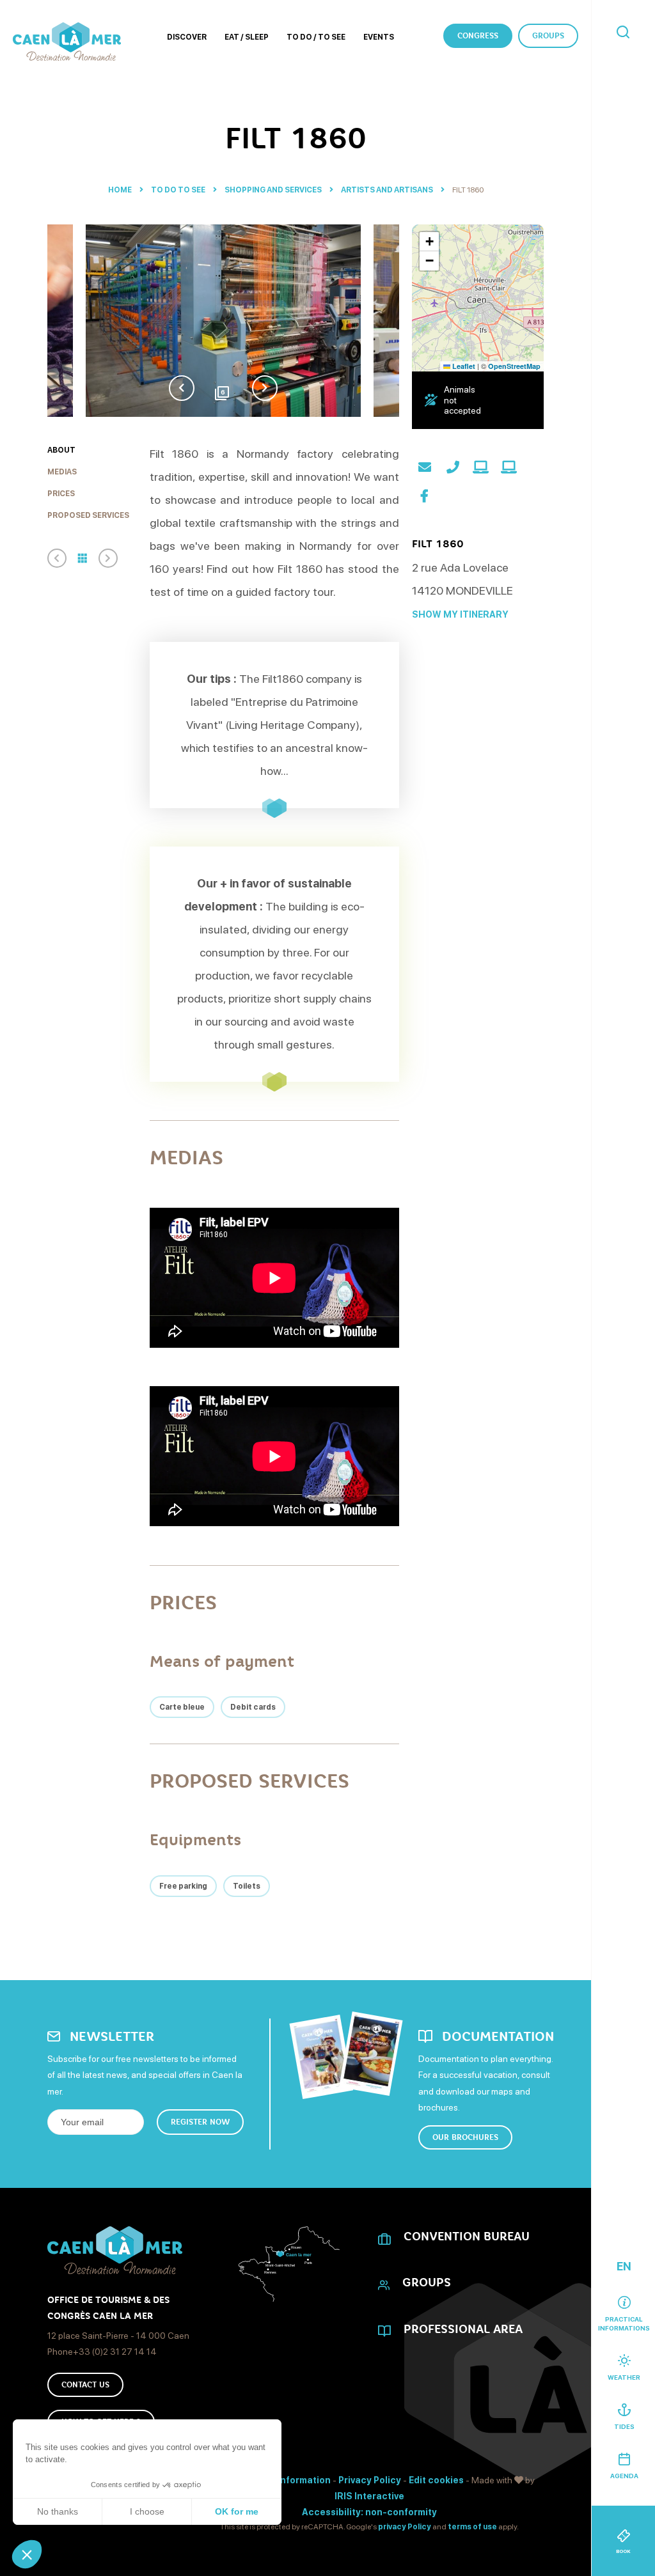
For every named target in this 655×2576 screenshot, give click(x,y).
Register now (200, 2122)
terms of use (472, 2527)
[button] (27, 2554)
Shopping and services (274, 190)
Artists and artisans (388, 190)
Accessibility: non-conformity (369, 2512)
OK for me (237, 2511)
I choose (147, 2511)
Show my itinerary (460, 614)
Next (265, 388)
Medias (62, 472)
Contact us (85, 2385)
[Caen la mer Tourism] (67, 42)
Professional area (463, 2329)
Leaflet (463, 366)
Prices (61, 494)
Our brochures (465, 2137)
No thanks (58, 2511)
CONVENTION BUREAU (467, 2236)
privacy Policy (405, 2527)
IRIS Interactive (369, 2496)
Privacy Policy (370, 2480)
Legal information (291, 2480)
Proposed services (88, 515)
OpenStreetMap (514, 366)
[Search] (623, 33)
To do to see (179, 190)
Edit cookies (436, 2480)
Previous (182, 388)
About (61, 450)
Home (120, 190)
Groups (548, 36)
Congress (478, 36)
